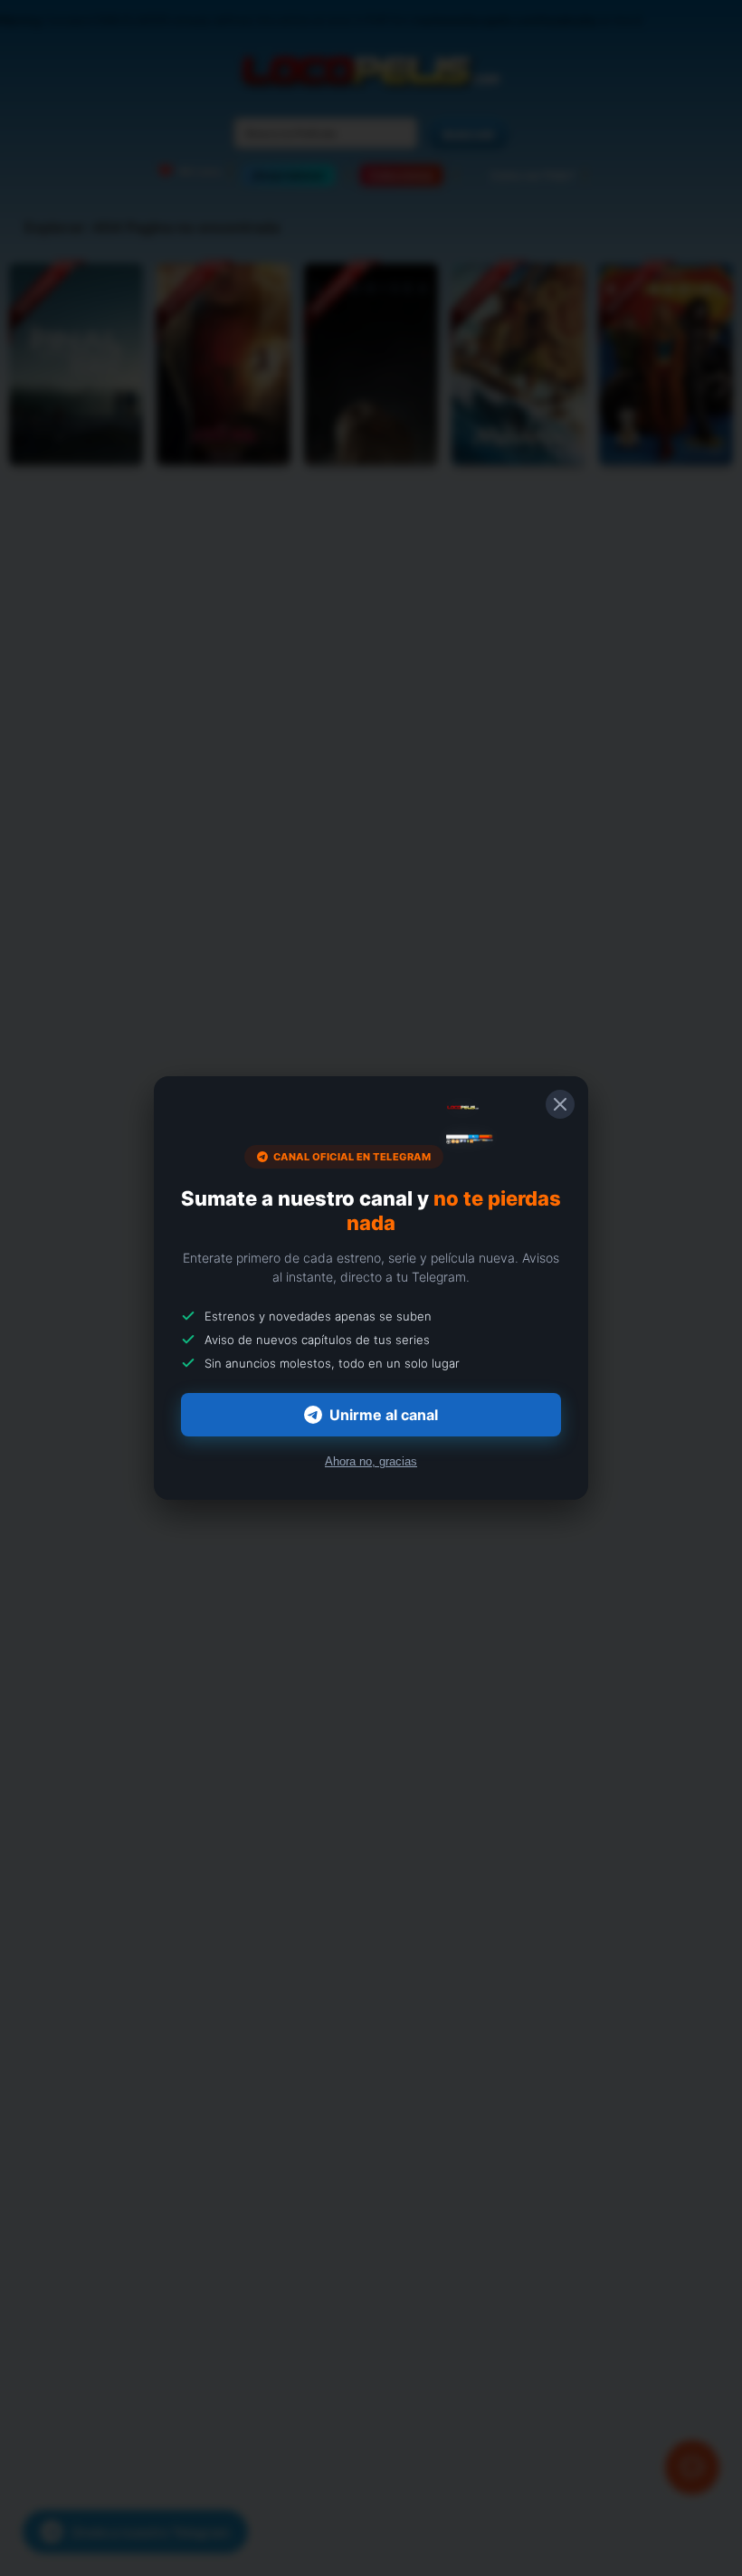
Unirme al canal (384, 1415)
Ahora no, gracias (371, 1461)
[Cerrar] (560, 1104)
